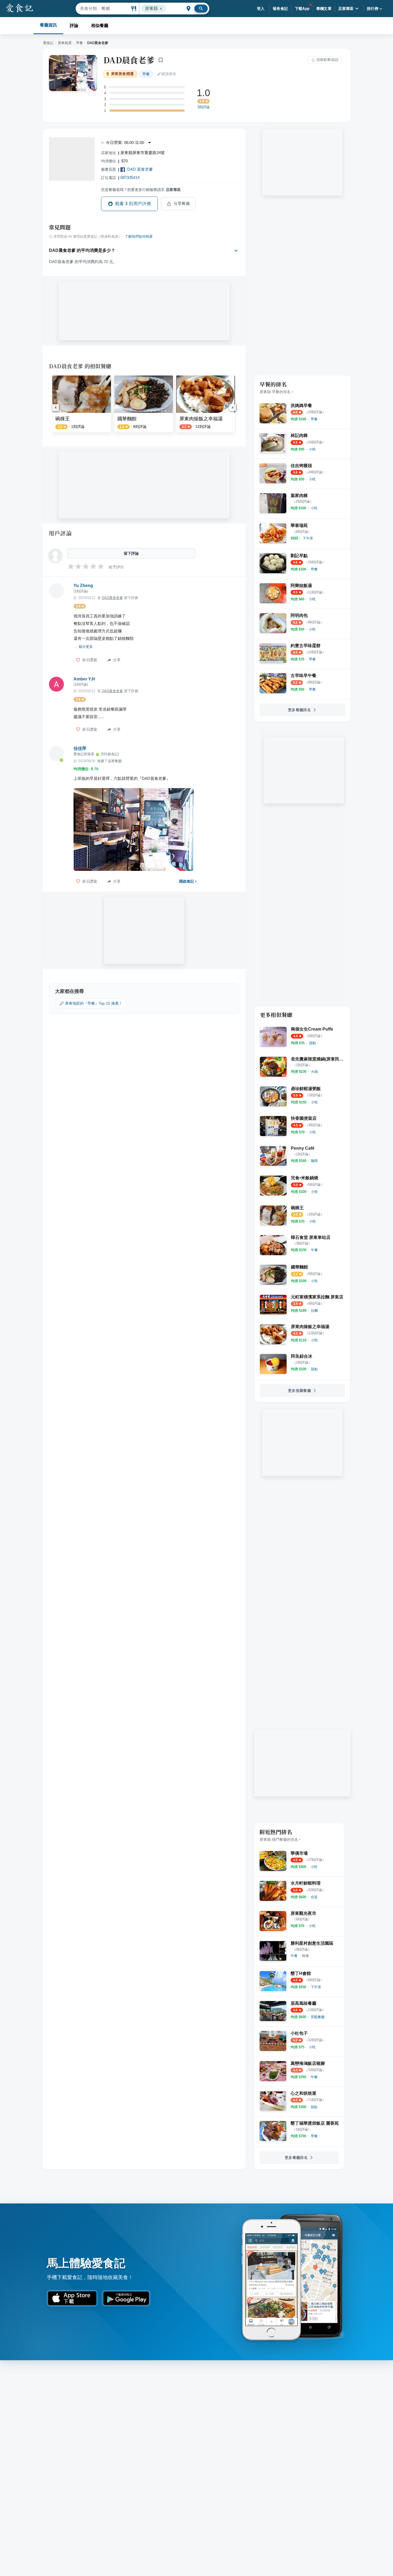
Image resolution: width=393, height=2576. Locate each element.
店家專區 (346, 9)
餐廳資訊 (48, 25)
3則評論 (203, 107)
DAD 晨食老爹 (140, 169)
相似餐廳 (100, 26)
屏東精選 (65, 43)
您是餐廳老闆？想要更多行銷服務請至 (141, 190)
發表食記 (280, 9)
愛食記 (48, 43)
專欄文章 (324, 9)
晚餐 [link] (306, 1956)
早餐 (79, 43)
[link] (314, 419)
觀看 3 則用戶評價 (133, 204)
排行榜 (373, 9)
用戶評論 (60, 533)
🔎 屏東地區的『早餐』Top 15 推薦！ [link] (91, 1003)
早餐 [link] (146, 74)
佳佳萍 (80, 748)
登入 (261, 9)
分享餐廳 (182, 203)
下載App (302, 9)
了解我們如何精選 (139, 237)
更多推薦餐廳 (299, 1391)
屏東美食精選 (122, 74)
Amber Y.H (84, 679)
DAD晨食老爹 (129, 60)
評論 (74, 26)
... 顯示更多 (84, 647)
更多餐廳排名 (299, 710)
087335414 (130, 177)
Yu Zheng (83, 586)
